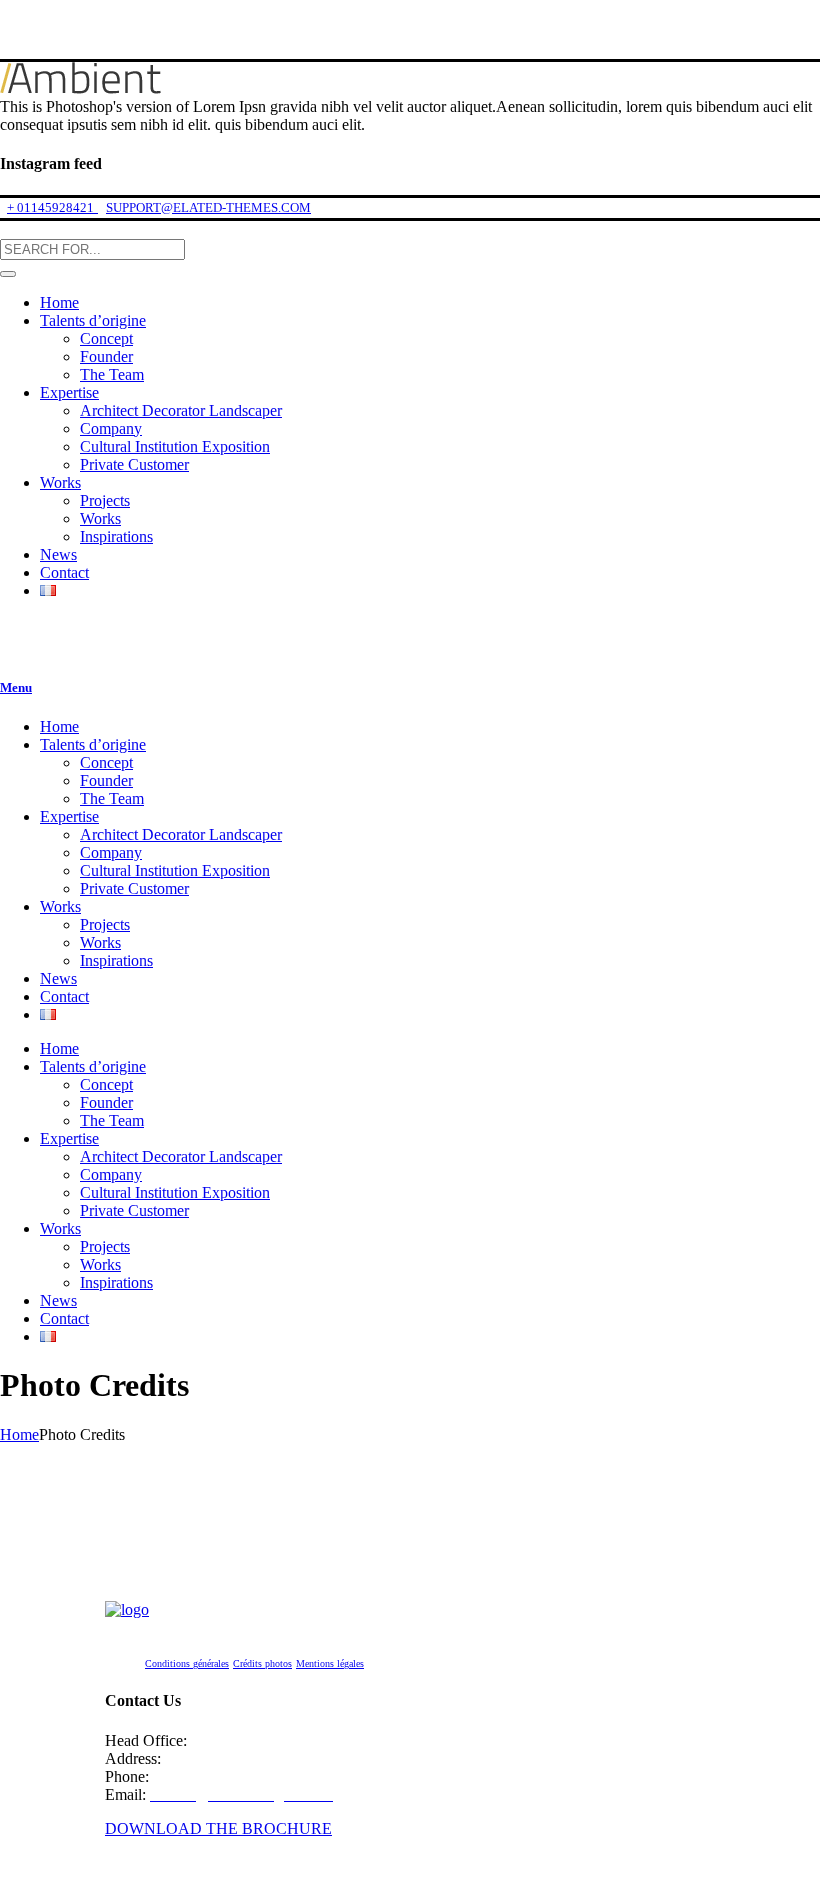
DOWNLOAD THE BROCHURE (218, 1828)
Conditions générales (187, 1663)
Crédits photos (262, 1663)
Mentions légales (330, 1663)
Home (19, 1434)
